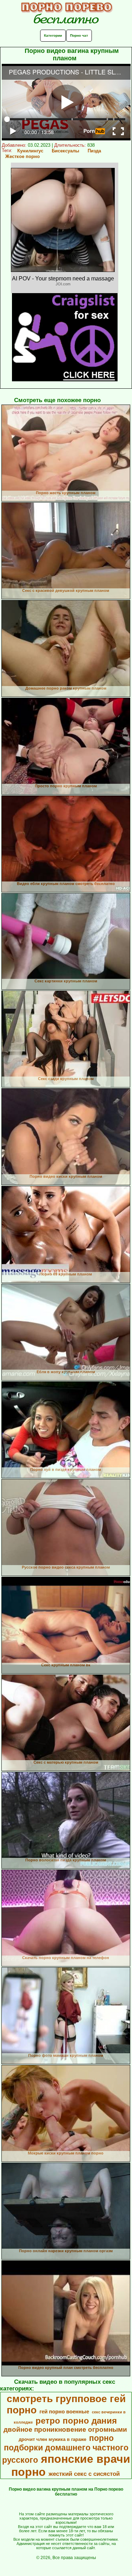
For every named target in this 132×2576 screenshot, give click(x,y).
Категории (53, 35)
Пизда (94, 151)
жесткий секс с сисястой (84, 2474)
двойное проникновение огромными (65, 2429)
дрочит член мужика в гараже (52, 2439)
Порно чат (79, 35)
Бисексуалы (65, 151)
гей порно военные (64, 2412)
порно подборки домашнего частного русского (65, 2449)
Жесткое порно (23, 156)
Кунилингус (30, 151)
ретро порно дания (76, 2421)
